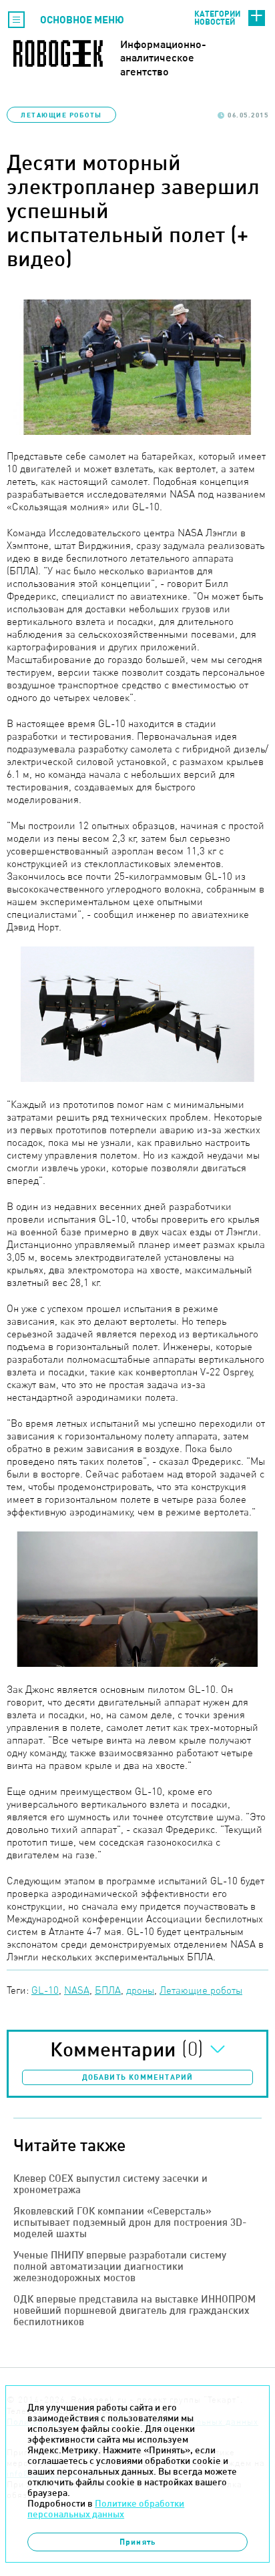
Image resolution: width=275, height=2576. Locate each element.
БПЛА (108, 1990)
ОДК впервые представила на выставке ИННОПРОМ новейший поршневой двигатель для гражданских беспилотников (134, 2310)
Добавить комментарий (138, 2077)
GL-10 (45, 1990)
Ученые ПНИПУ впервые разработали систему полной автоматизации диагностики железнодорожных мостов (120, 2266)
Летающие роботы (61, 115)
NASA (77, 1990)
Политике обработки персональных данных (106, 2509)
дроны (140, 1990)
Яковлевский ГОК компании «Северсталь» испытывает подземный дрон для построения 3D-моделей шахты (130, 2222)
